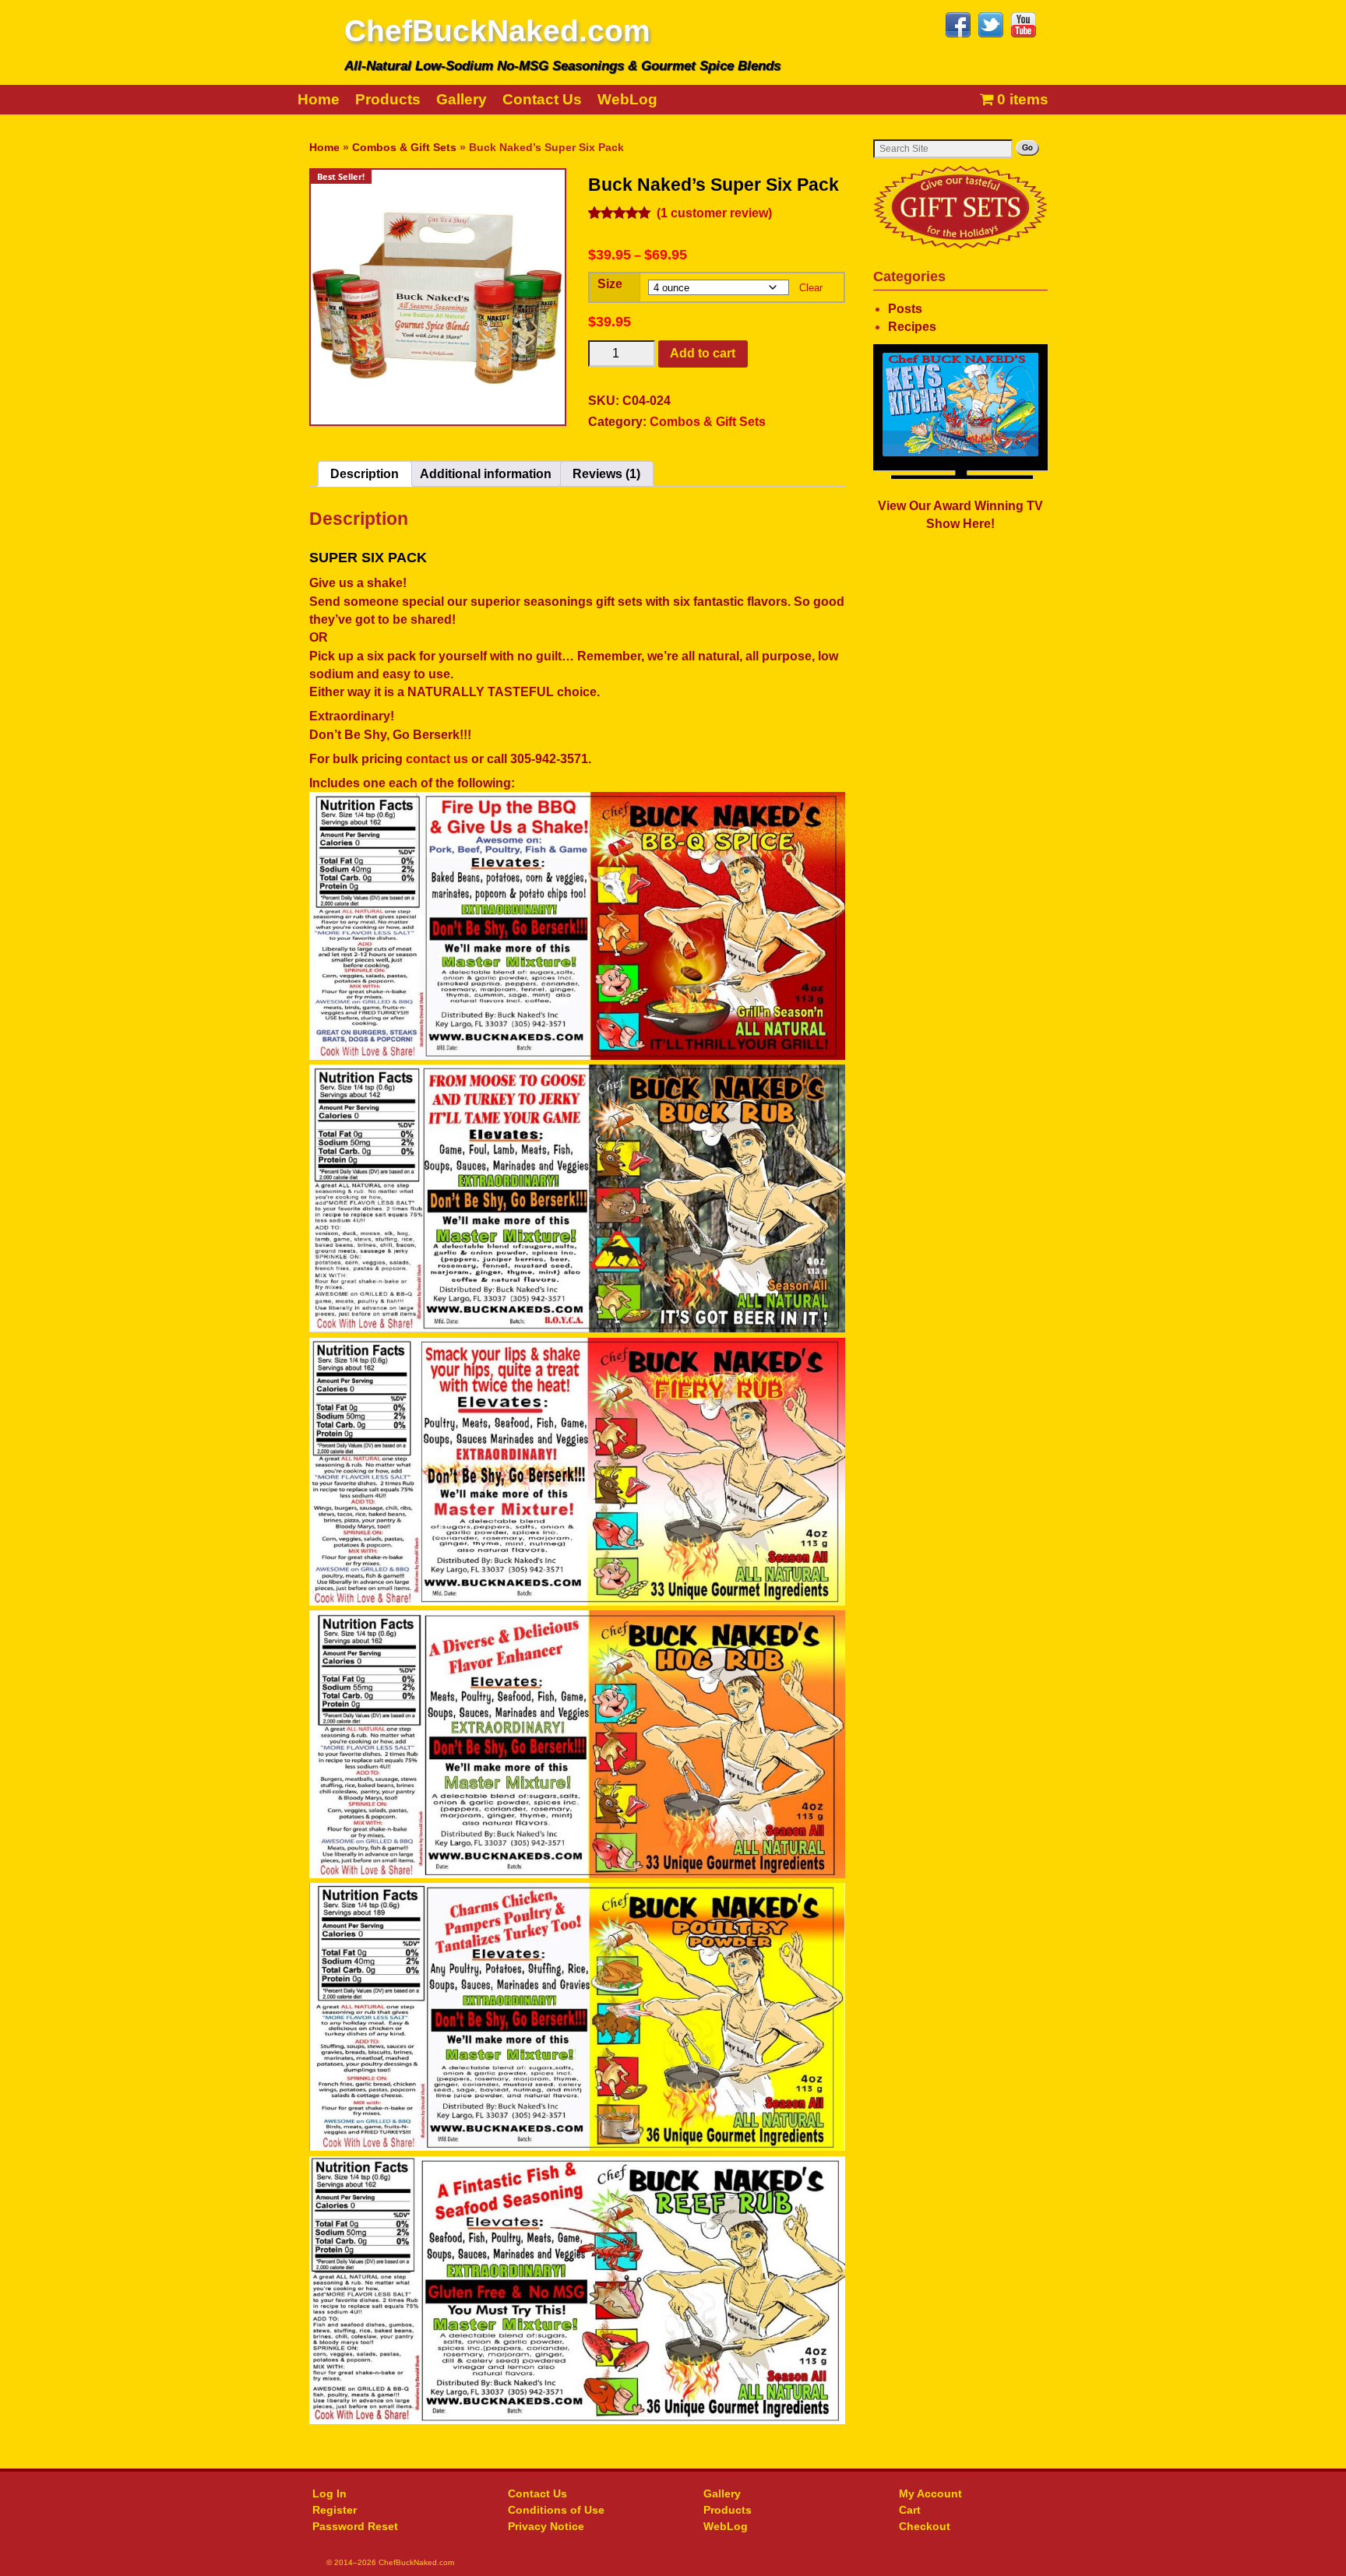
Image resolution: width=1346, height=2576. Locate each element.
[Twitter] (993, 34)
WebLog (627, 99)
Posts (905, 309)
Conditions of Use (556, 2510)
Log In (329, 2493)
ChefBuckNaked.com (497, 31)
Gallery (462, 99)
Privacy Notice (546, 2526)
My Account (930, 2493)
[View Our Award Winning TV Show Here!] (960, 412)
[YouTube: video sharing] (1026, 34)
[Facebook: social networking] (960, 34)
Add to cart (703, 353)
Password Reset (355, 2526)
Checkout (925, 2526)
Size (610, 284)
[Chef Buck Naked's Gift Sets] (960, 207)
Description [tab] (365, 474)
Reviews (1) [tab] (606, 474)
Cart (910, 2510)
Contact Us (542, 99)
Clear (811, 288)
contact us (437, 759)
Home (319, 99)
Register (335, 2510)
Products (388, 99)
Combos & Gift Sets (404, 147)
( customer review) (714, 213)
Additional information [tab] (486, 474)
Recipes (912, 327)
